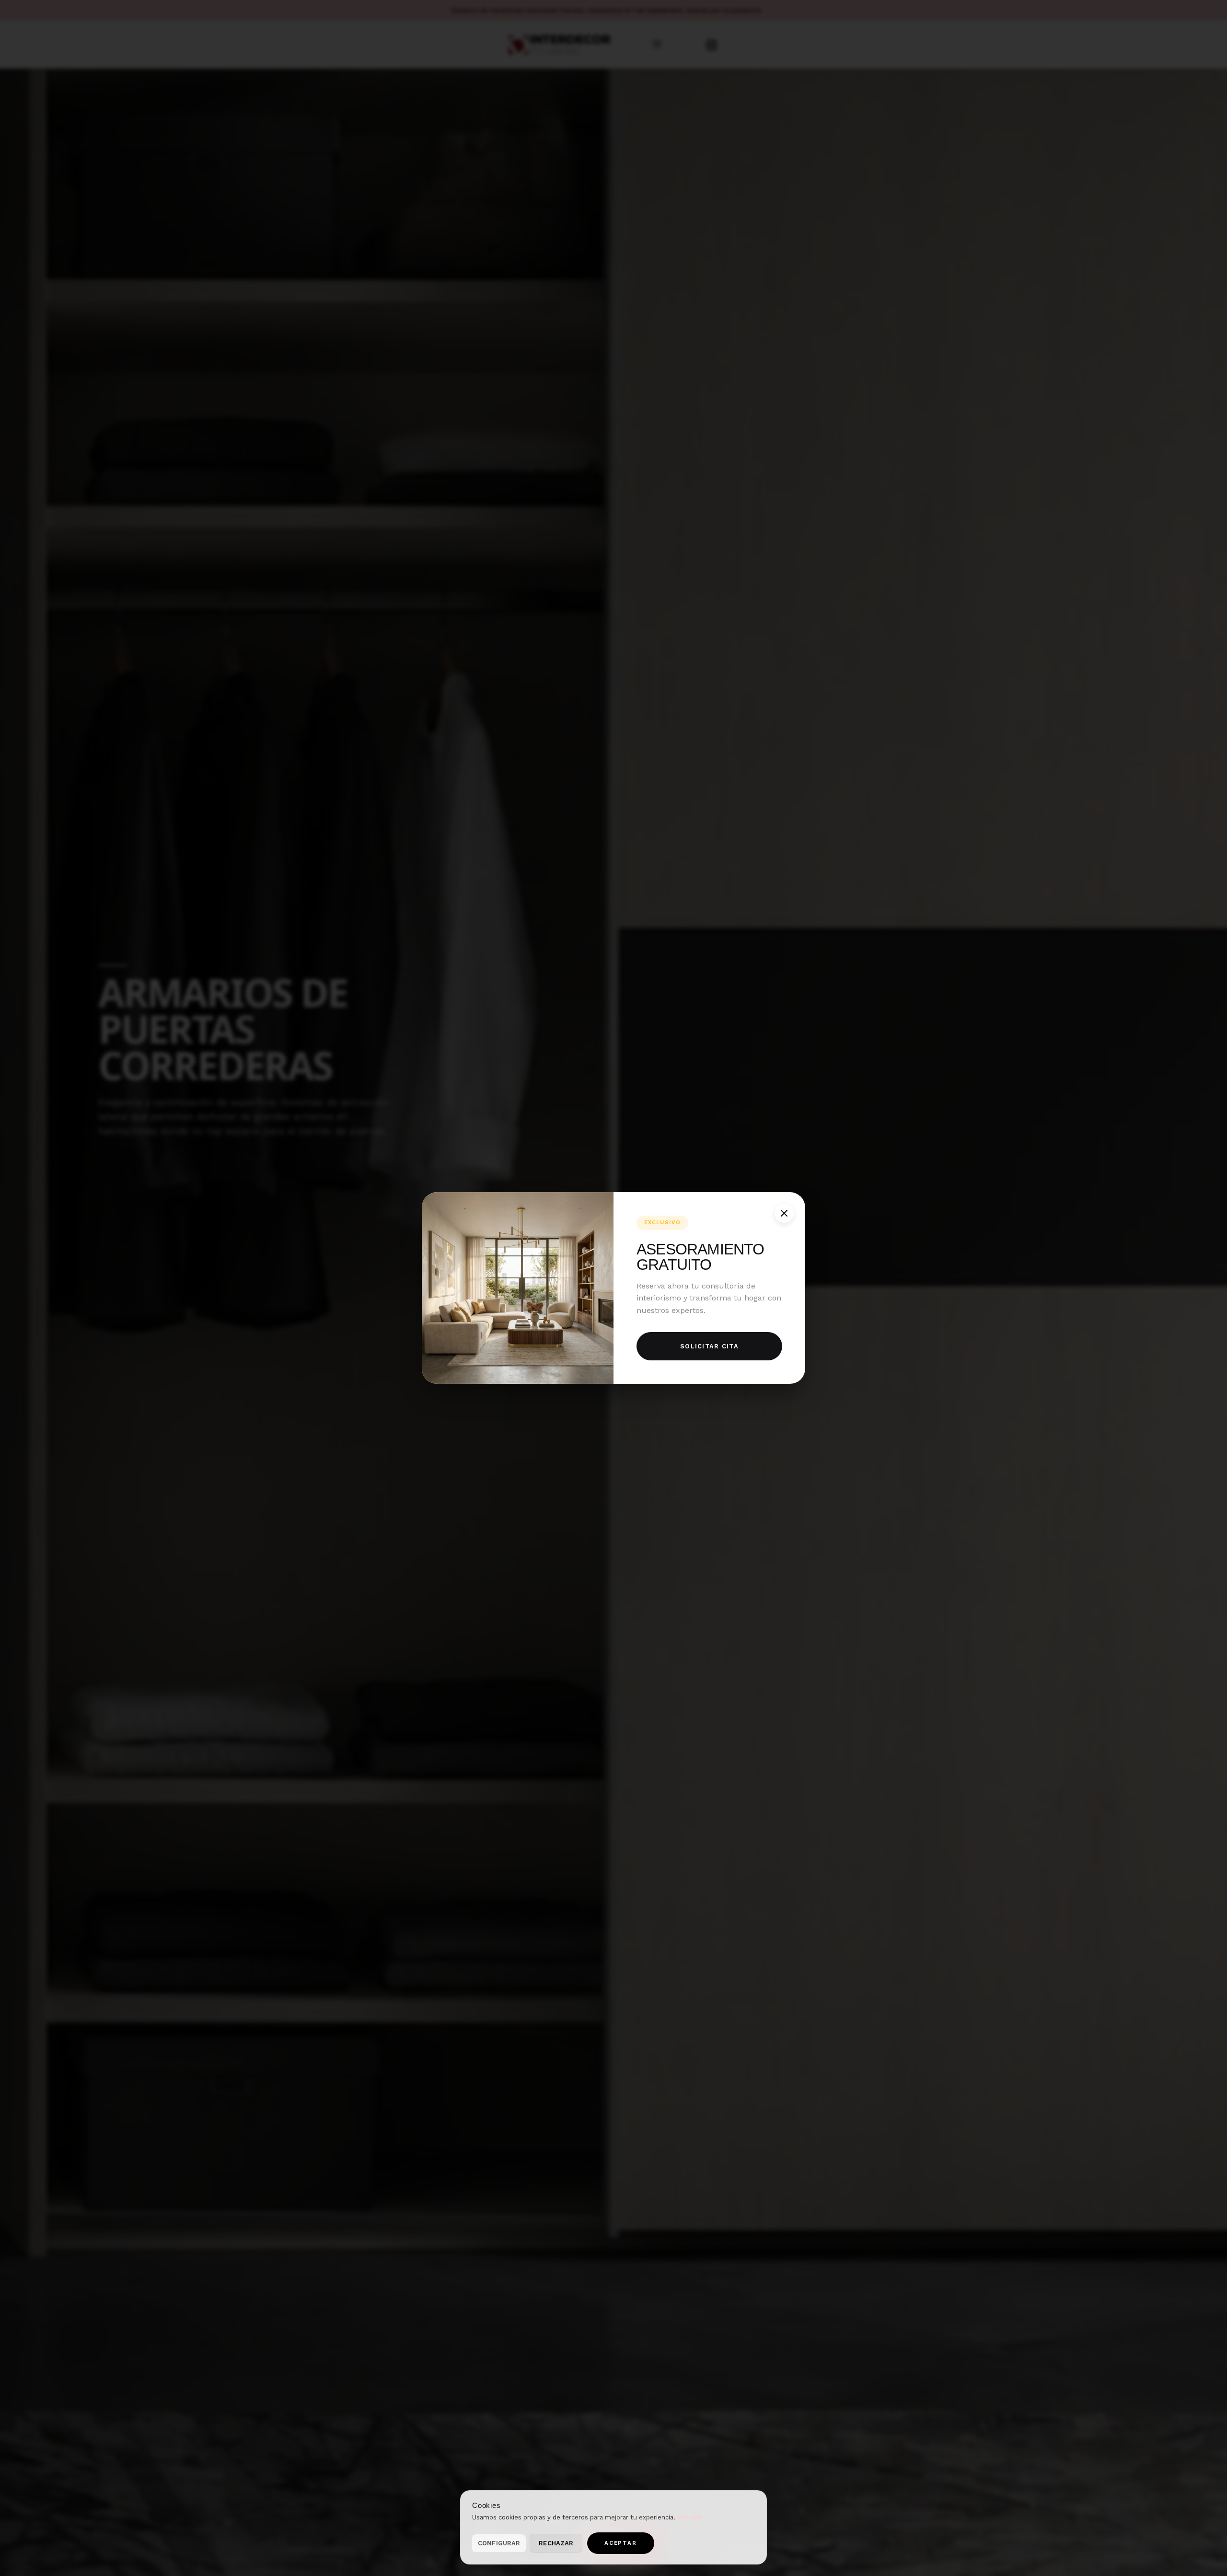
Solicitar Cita (709, 1346)
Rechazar (556, 2543)
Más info (690, 2517)
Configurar (499, 2543)
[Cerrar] (784, 1213)
